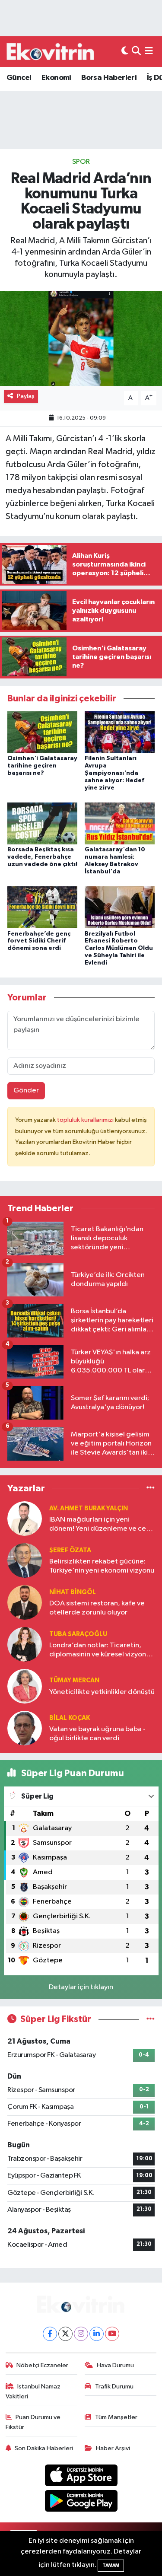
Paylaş (26, 396)
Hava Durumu (115, 2365)
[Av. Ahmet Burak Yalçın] (25, 1518)
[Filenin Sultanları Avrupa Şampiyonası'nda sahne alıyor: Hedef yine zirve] (120, 732)
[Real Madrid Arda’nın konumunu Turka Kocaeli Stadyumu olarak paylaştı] (81, 339)
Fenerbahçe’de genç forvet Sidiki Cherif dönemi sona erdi (39, 941)
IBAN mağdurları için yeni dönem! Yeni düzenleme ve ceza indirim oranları (102, 1525)
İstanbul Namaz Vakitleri (33, 2391)
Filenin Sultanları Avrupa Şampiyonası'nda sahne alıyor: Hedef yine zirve (114, 773)
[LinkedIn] (97, 2334)
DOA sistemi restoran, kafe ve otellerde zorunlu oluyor (97, 1608)
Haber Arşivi (113, 2448)
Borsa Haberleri (109, 78)
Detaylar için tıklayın (81, 1987)
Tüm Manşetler (116, 2417)
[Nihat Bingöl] (25, 1602)
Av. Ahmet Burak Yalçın (89, 1508)
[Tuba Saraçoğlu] (25, 1644)
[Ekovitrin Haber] (51, 51)
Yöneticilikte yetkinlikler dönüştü (102, 1692)
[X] (65, 2334)
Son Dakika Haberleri (44, 2448)
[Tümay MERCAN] (25, 1686)
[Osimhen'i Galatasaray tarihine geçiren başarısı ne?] (42, 732)
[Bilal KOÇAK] (25, 1728)
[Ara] (136, 52)
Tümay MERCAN (74, 1680)
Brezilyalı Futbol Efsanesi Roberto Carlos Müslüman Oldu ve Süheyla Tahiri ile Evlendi (119, 948)
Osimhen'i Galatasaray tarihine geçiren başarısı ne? (42, 766)
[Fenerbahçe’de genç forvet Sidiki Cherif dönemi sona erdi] (42, 907)
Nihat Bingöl (73, 1592)
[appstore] (81, 2477)
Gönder (26, 1091)
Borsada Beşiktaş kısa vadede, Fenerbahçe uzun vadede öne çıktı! (42, 857)
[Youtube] (112, 2334)
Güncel (19, 78)
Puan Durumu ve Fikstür (33, 2422)
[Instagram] (81, 2334)
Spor (81, 162)
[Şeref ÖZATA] (25, 1560)
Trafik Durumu (114, 2387)
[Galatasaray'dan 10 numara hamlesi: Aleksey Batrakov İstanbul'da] (120, 823)
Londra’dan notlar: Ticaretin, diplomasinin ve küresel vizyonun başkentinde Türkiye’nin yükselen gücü (102, 1651)
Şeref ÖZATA (70, 1550)
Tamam (111, 2565)
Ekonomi (56, 78)
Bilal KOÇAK (70, 1718)
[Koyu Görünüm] (125, 52)
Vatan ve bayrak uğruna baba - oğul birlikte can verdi (97, 1734)
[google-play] (81, 2502)
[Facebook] (50, 2334)
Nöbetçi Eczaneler (42, 2365)
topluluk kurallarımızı (86, 1120)
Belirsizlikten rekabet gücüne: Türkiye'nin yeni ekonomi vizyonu (102, 1566)
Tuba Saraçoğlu (78, 1634)
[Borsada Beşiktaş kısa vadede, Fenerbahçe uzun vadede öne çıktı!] (42, 823)
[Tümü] (151, 1488)
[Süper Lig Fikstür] (151, 2019)
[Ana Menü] (149, 52)
